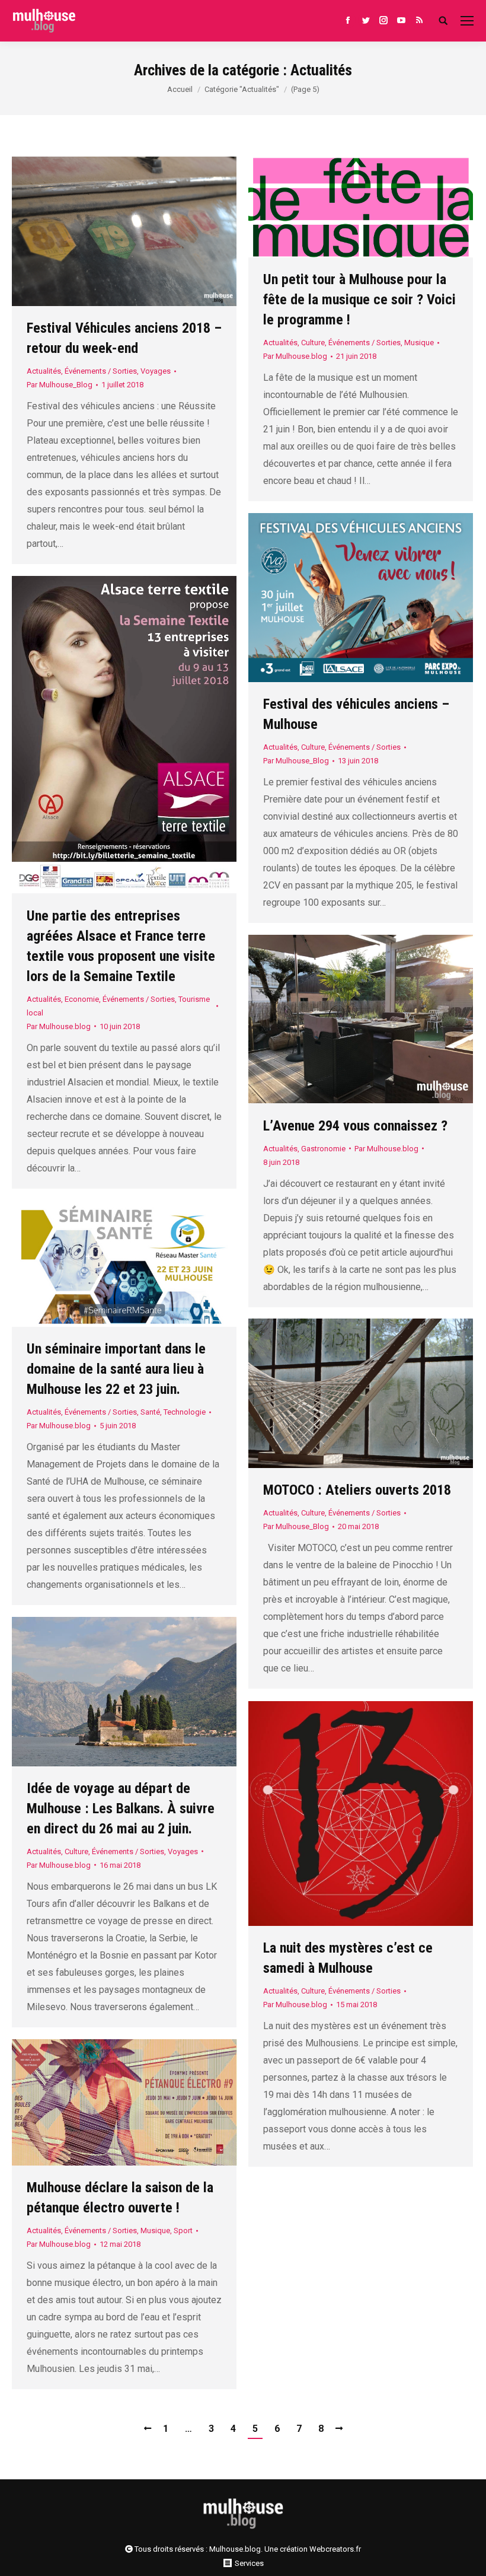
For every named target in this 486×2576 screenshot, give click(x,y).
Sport (183, 2230)
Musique (419, 343)
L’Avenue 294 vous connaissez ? (355, 1126)
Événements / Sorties (101, 371)
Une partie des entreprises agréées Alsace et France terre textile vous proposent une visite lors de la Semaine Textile (121, 946)
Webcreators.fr (335, 2549)
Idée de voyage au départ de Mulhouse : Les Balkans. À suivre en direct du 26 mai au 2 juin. (121, 1808)
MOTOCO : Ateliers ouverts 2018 (357, 1490)
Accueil (180, 89)
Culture (313, 343)
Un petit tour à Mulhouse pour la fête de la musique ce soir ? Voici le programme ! (359, 300)
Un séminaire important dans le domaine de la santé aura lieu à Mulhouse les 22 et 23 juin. (116, 1369)
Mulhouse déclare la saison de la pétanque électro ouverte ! (120, 2198)
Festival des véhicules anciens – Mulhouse (356, 714)
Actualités (44, 371)
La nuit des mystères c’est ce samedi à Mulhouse (348, 1958)
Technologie (185, 1412)
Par (60, 385)
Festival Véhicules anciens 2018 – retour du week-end (124, 338)
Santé (150, 1412)
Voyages (156, 371)
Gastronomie (323, 1149)
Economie (82, 999)
